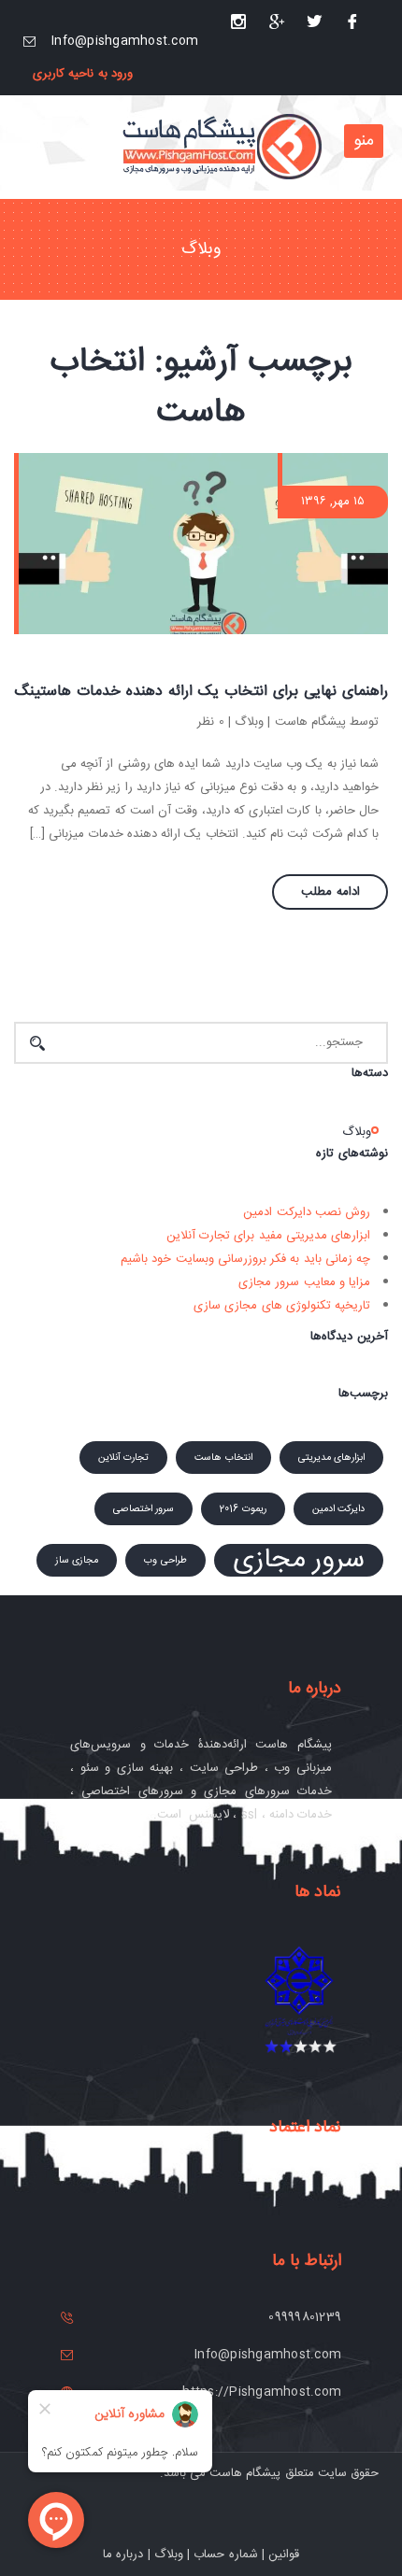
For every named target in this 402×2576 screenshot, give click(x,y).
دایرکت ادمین (338, 1509)
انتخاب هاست (223, 1458)
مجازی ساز (77, 1560)
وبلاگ (249, 722)
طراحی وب (165, 1560)
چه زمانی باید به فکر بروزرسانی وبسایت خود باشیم (245, 1259)
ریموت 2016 (243, 1509)
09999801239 (305, 2317)
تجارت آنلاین (123, 1458)
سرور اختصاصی (144, 1509)
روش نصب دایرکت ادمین (307, 1212)
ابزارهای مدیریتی (331, 1458)
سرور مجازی (299, 1560)
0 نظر (210, 722)
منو (364, 141)
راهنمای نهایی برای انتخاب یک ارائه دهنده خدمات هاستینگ (201, 692)
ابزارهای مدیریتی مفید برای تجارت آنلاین (268, 1236)
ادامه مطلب (330, 892)
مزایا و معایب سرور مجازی (304, 1282)
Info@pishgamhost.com (125, 41)
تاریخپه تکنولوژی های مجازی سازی (282, 1306)
